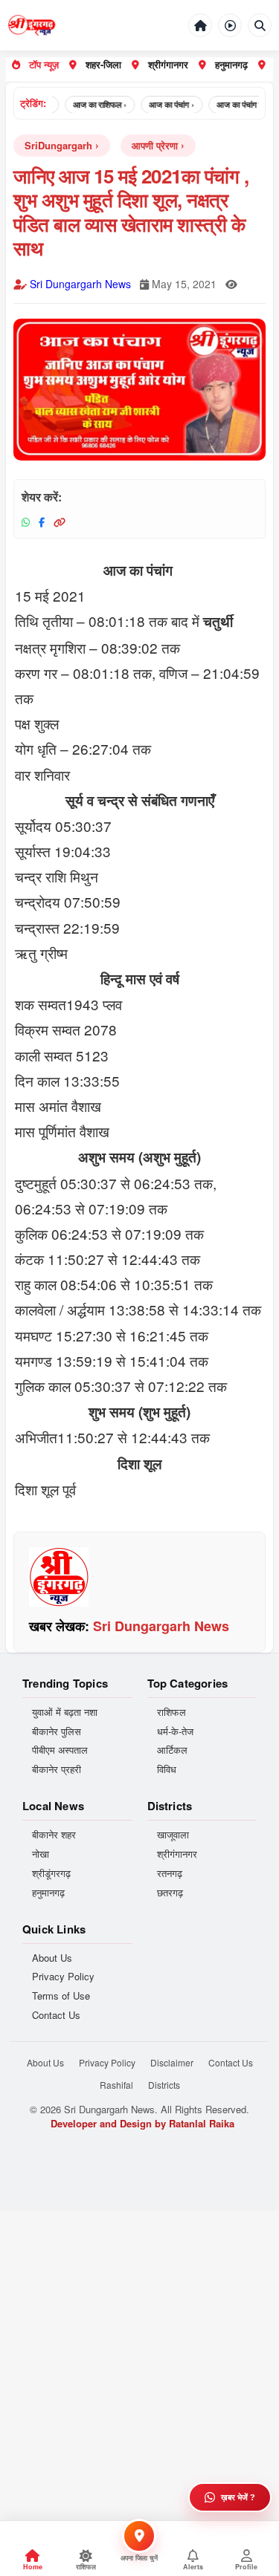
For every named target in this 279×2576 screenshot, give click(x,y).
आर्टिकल (172, 1750)
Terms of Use (61, 1996)
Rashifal (116, 2085)
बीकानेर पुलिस (57, 1731)
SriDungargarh (58, 145)
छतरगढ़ (170, 1893)
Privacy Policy (63, 1977)
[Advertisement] (139, 2351)
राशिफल (171, 1712)
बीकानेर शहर (54, 1835)
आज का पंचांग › (161, 104)
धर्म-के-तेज (175, 1731)
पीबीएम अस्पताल (60, 1750)
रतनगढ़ (170, 1873)
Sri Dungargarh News (80, 284)
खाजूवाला (173, 1835)
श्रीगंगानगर (168, 64)
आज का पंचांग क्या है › (238, 104)
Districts (164, 2085)
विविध (167, 1769)
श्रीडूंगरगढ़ (51, 1873)
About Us (52, 1958)
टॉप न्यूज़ (44, 64)
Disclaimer (172, 2062)
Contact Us (56, 2015)
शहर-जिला (103, 64)
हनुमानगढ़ (231, 64)
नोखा (41, 1854)
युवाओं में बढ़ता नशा (65, 1712)
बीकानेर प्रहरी (57, 1769)
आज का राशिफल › (89, 104)
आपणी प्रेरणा (155, 145)
